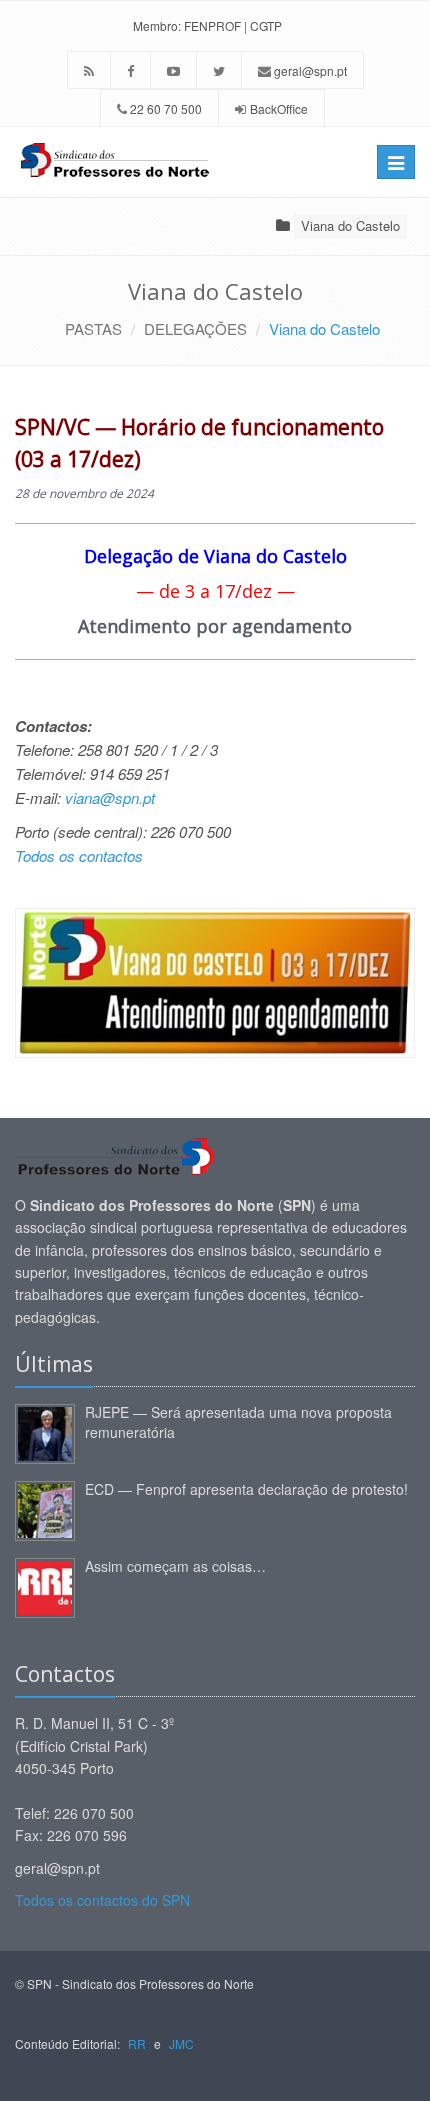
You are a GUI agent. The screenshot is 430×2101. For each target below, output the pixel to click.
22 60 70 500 (164, 108)
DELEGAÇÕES (195, 328)
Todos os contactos (79, 855)
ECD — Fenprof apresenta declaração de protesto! (246, 1489)
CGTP (266, 25)
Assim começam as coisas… (175, 1566)
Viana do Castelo (350, 225)
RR (137, 2043)
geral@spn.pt (309, 70)
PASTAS (93, 328)
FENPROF (212, 25)
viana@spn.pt (110, 797)
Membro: (157, 25)
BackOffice (279, 108)
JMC (181, 2043)
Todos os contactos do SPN (102, 1900)
